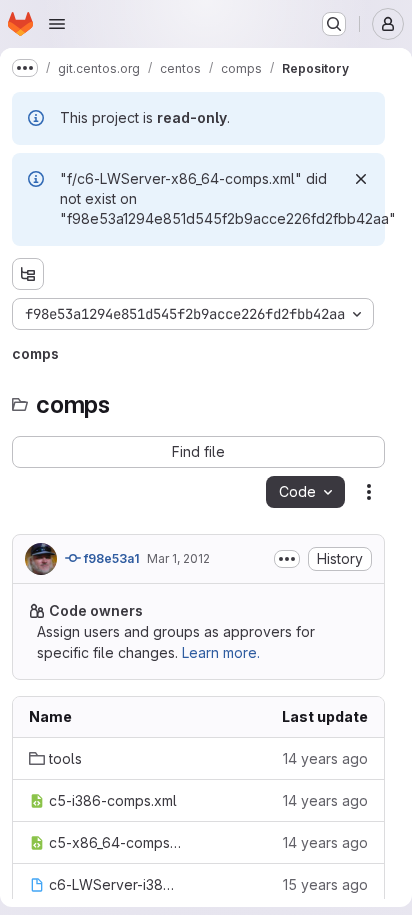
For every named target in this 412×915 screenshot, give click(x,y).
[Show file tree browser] (28, 274)
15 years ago (325, 884)
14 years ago (325, 758)
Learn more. (221, 652)
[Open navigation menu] (57, 24)
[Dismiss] (361, 179)
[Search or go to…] (334, 24)
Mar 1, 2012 (178, 558)
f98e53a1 (110, 558)
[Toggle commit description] (287, 559)
